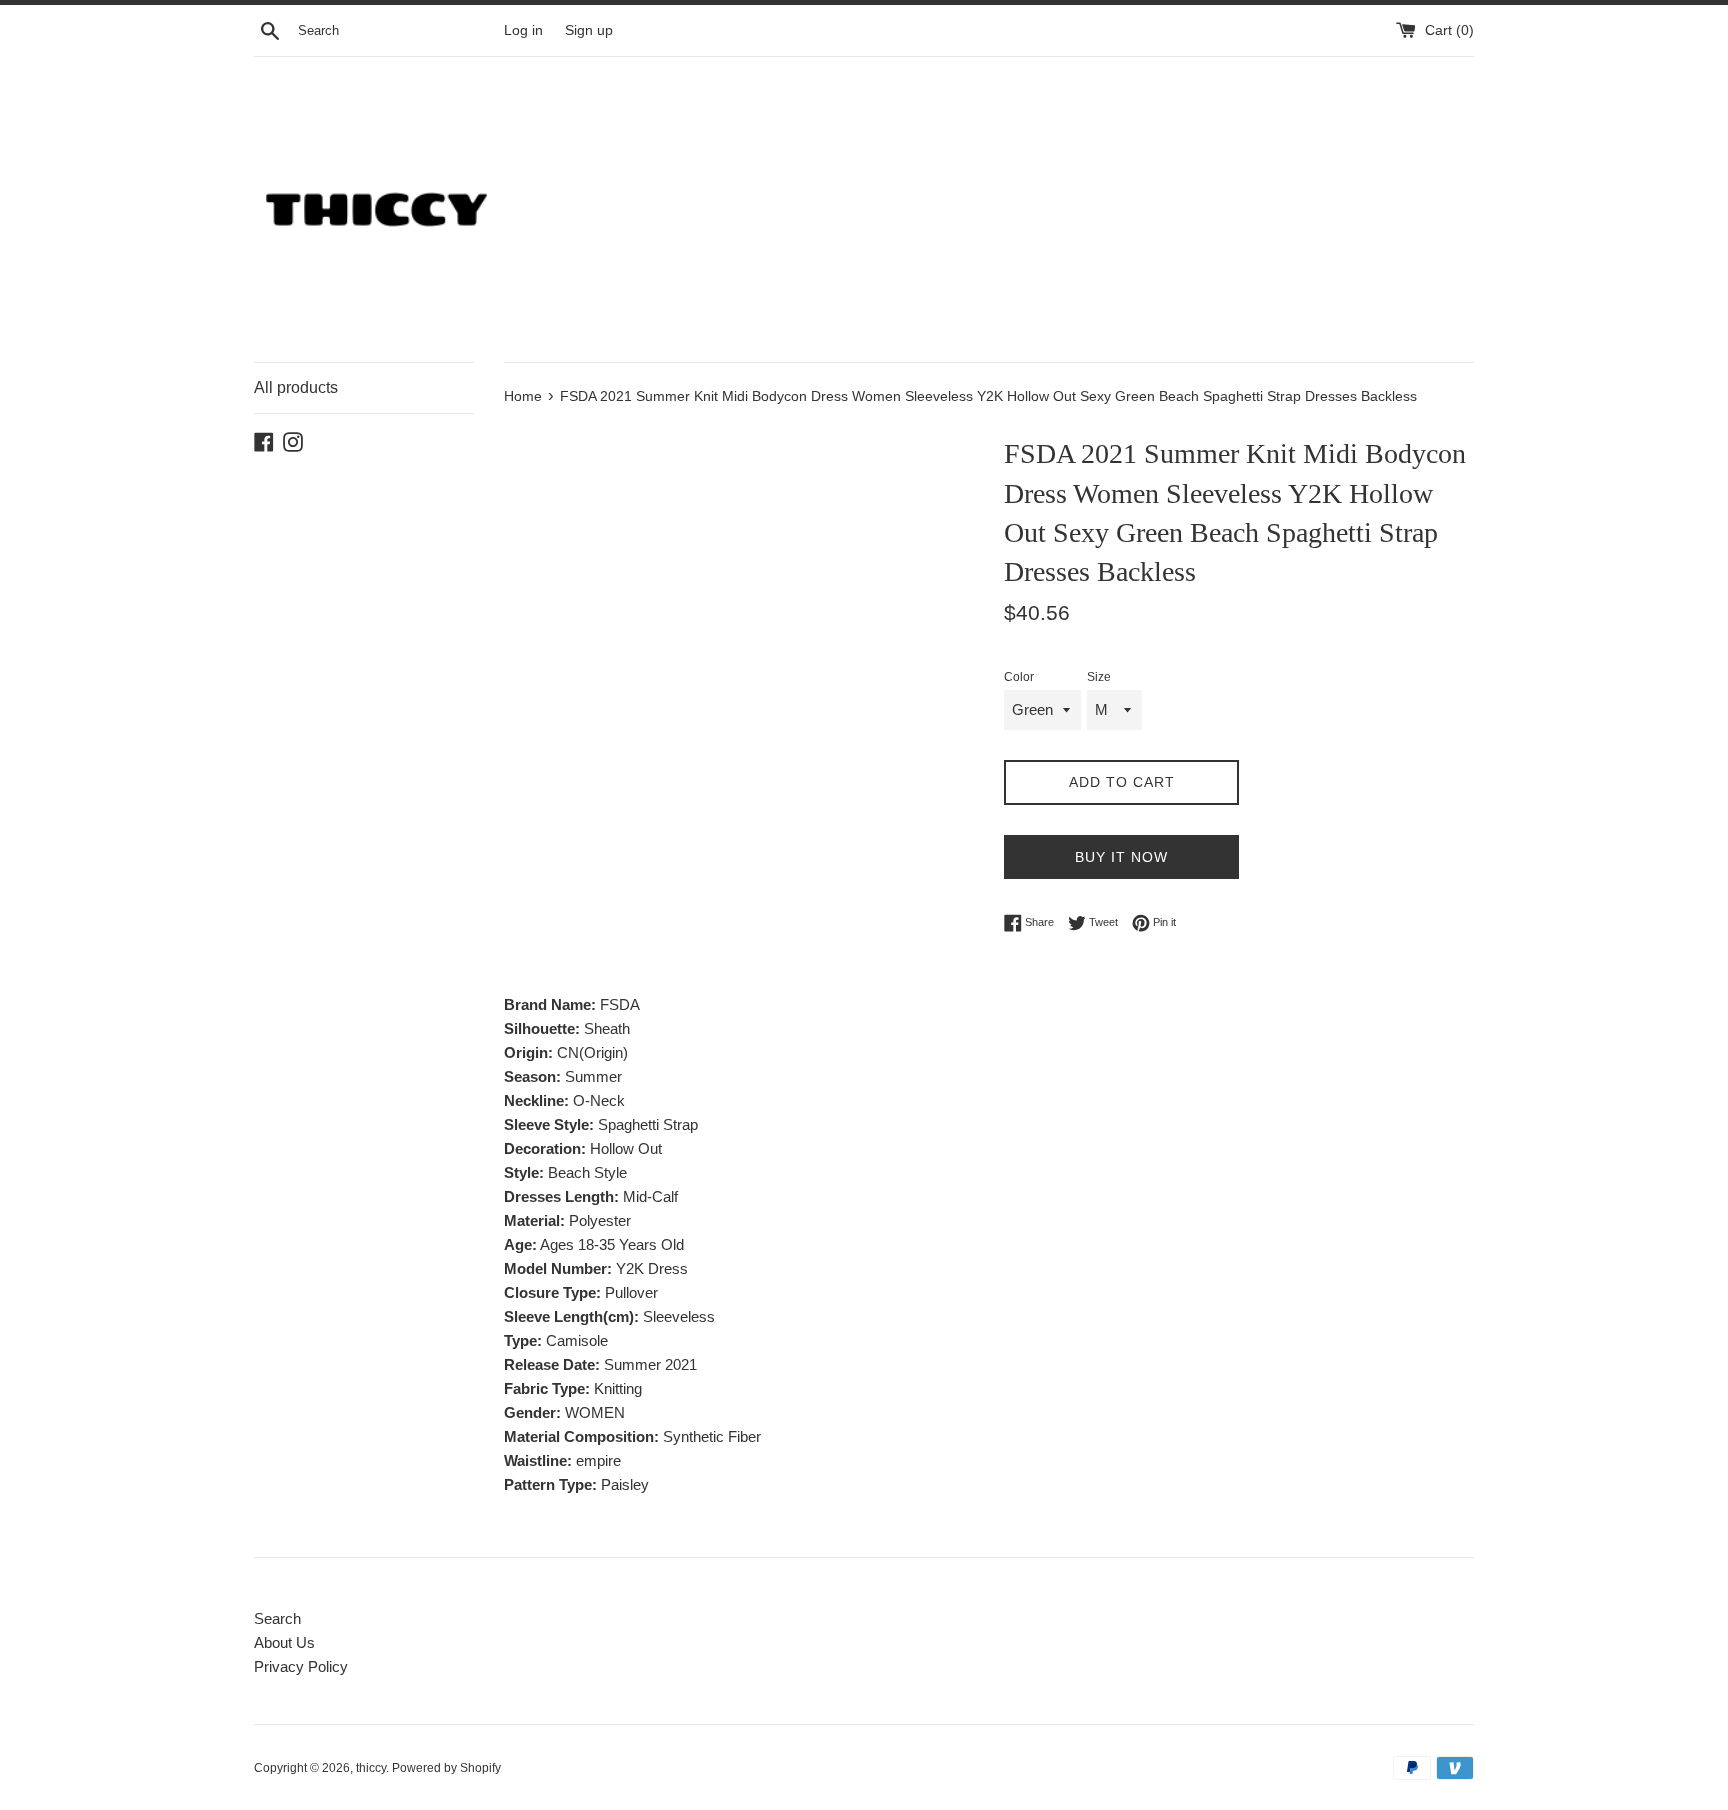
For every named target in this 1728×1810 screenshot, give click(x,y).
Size (1099, 677)
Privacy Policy (301, 1666)
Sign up (589, 30)
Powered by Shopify (446, 1768)
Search (277, 1618)
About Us (284, 1642)
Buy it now (1121, 857)
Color (1019, 677)
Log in (523, 30)
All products (296, 387)
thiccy (371, 1768)
